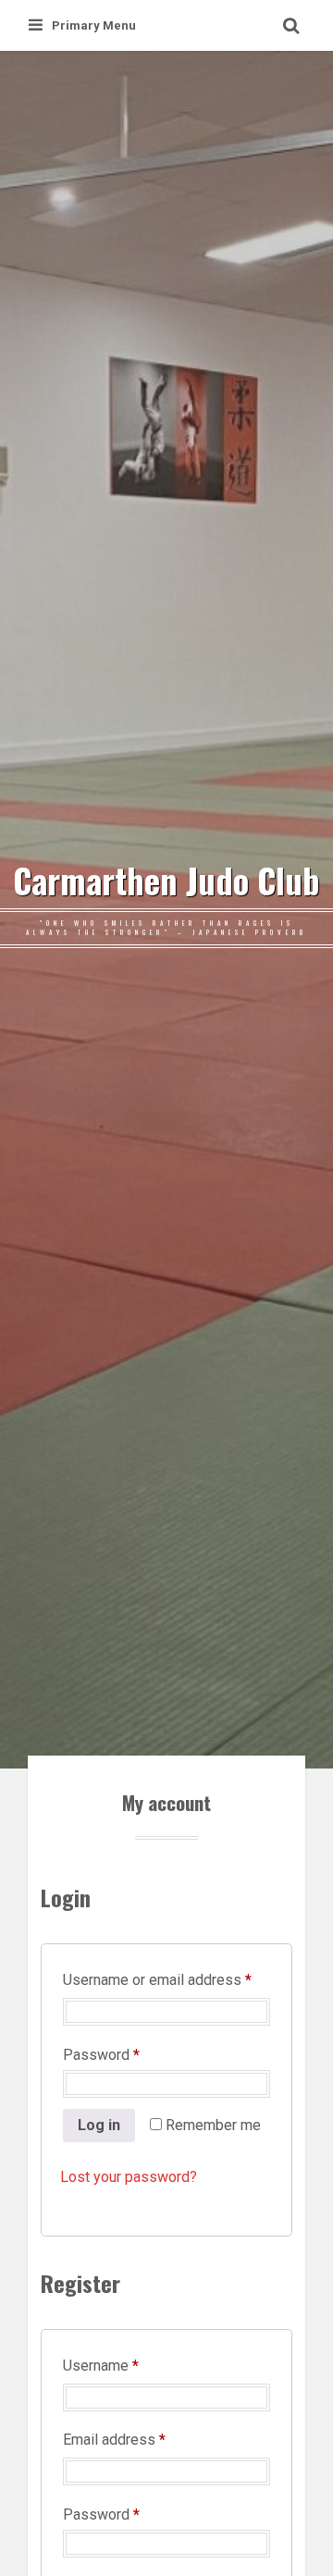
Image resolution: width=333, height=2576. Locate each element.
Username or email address (166, 1979)
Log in (99, 2125)
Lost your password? (129, 2177)
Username (129, 2365)
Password (130, 2054)
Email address (143, 2439)
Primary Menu (94, 25)
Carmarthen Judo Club (166, 881)
